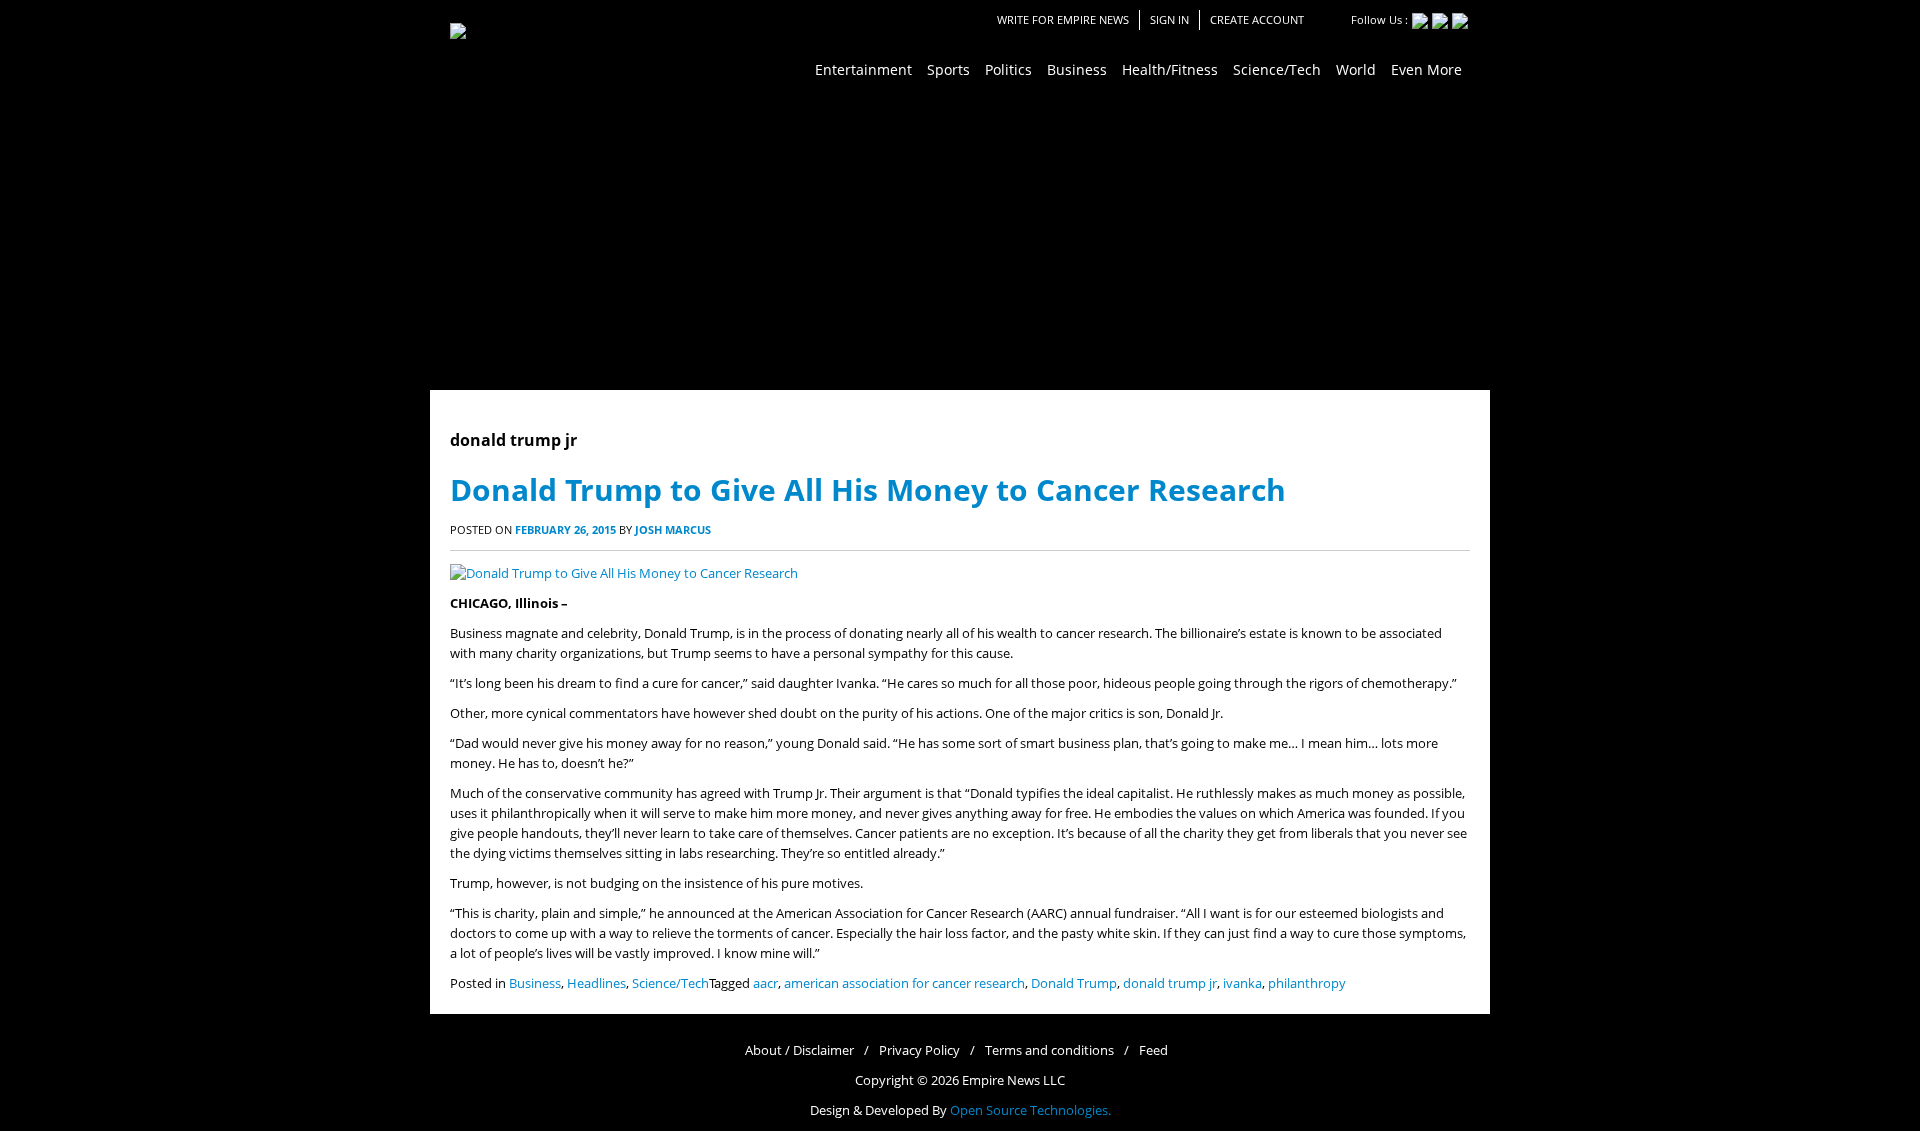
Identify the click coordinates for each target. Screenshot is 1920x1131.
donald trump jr (1170, 983)
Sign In (1169, 19)
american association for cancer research (904, 983)
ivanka (1242, 983)
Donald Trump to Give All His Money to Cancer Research (868, 489)
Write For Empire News (1063, 19)
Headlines (596, 983)
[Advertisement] (960, 240)
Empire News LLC (1013, 1080)
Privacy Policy (919, 1050)
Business (535, 983)
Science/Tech (670, 983)
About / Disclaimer (799, 1050)
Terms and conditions (1049, 1050)
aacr (765, 983)
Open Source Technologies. (1030, 1110)
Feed (1153, 1050)
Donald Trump (1074, 983)
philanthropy (1307, 983)
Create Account (1257, 19)
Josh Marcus (673, 529)
